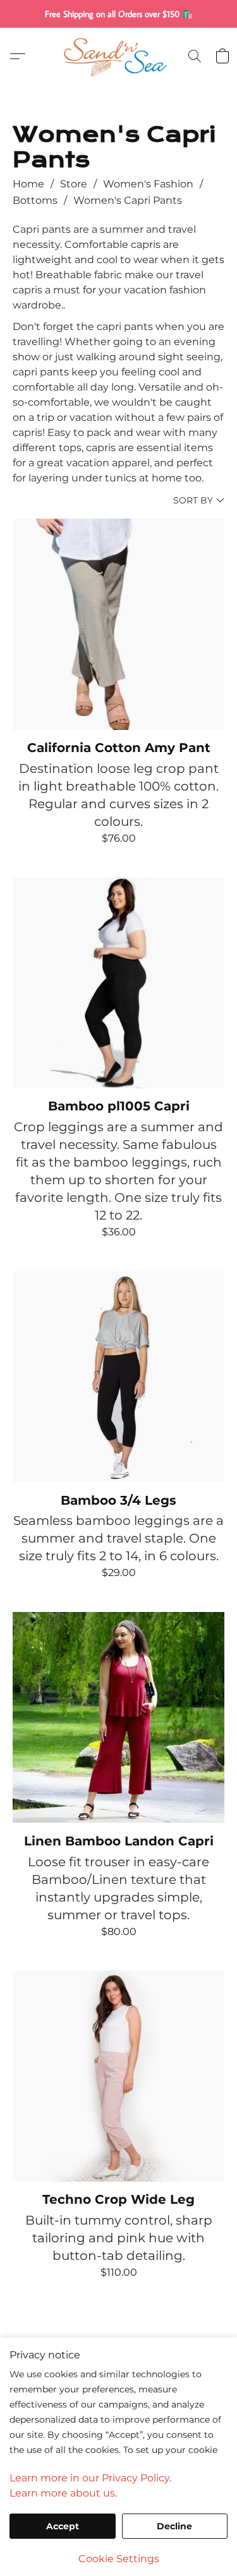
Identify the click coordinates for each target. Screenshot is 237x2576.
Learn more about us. (63, 2493)
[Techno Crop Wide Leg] (118, 2076)
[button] (119, 56)
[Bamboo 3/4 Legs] (118, 1377)
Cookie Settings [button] (119, 2559)
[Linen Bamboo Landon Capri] (118, 1718)
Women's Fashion (148, 184)
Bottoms (35, 200)
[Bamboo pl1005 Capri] (118, 983)
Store (74, 184)
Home (28, 184)
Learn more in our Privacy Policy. (90, 2478)
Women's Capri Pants (128, 200)
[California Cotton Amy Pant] (118, 624)
